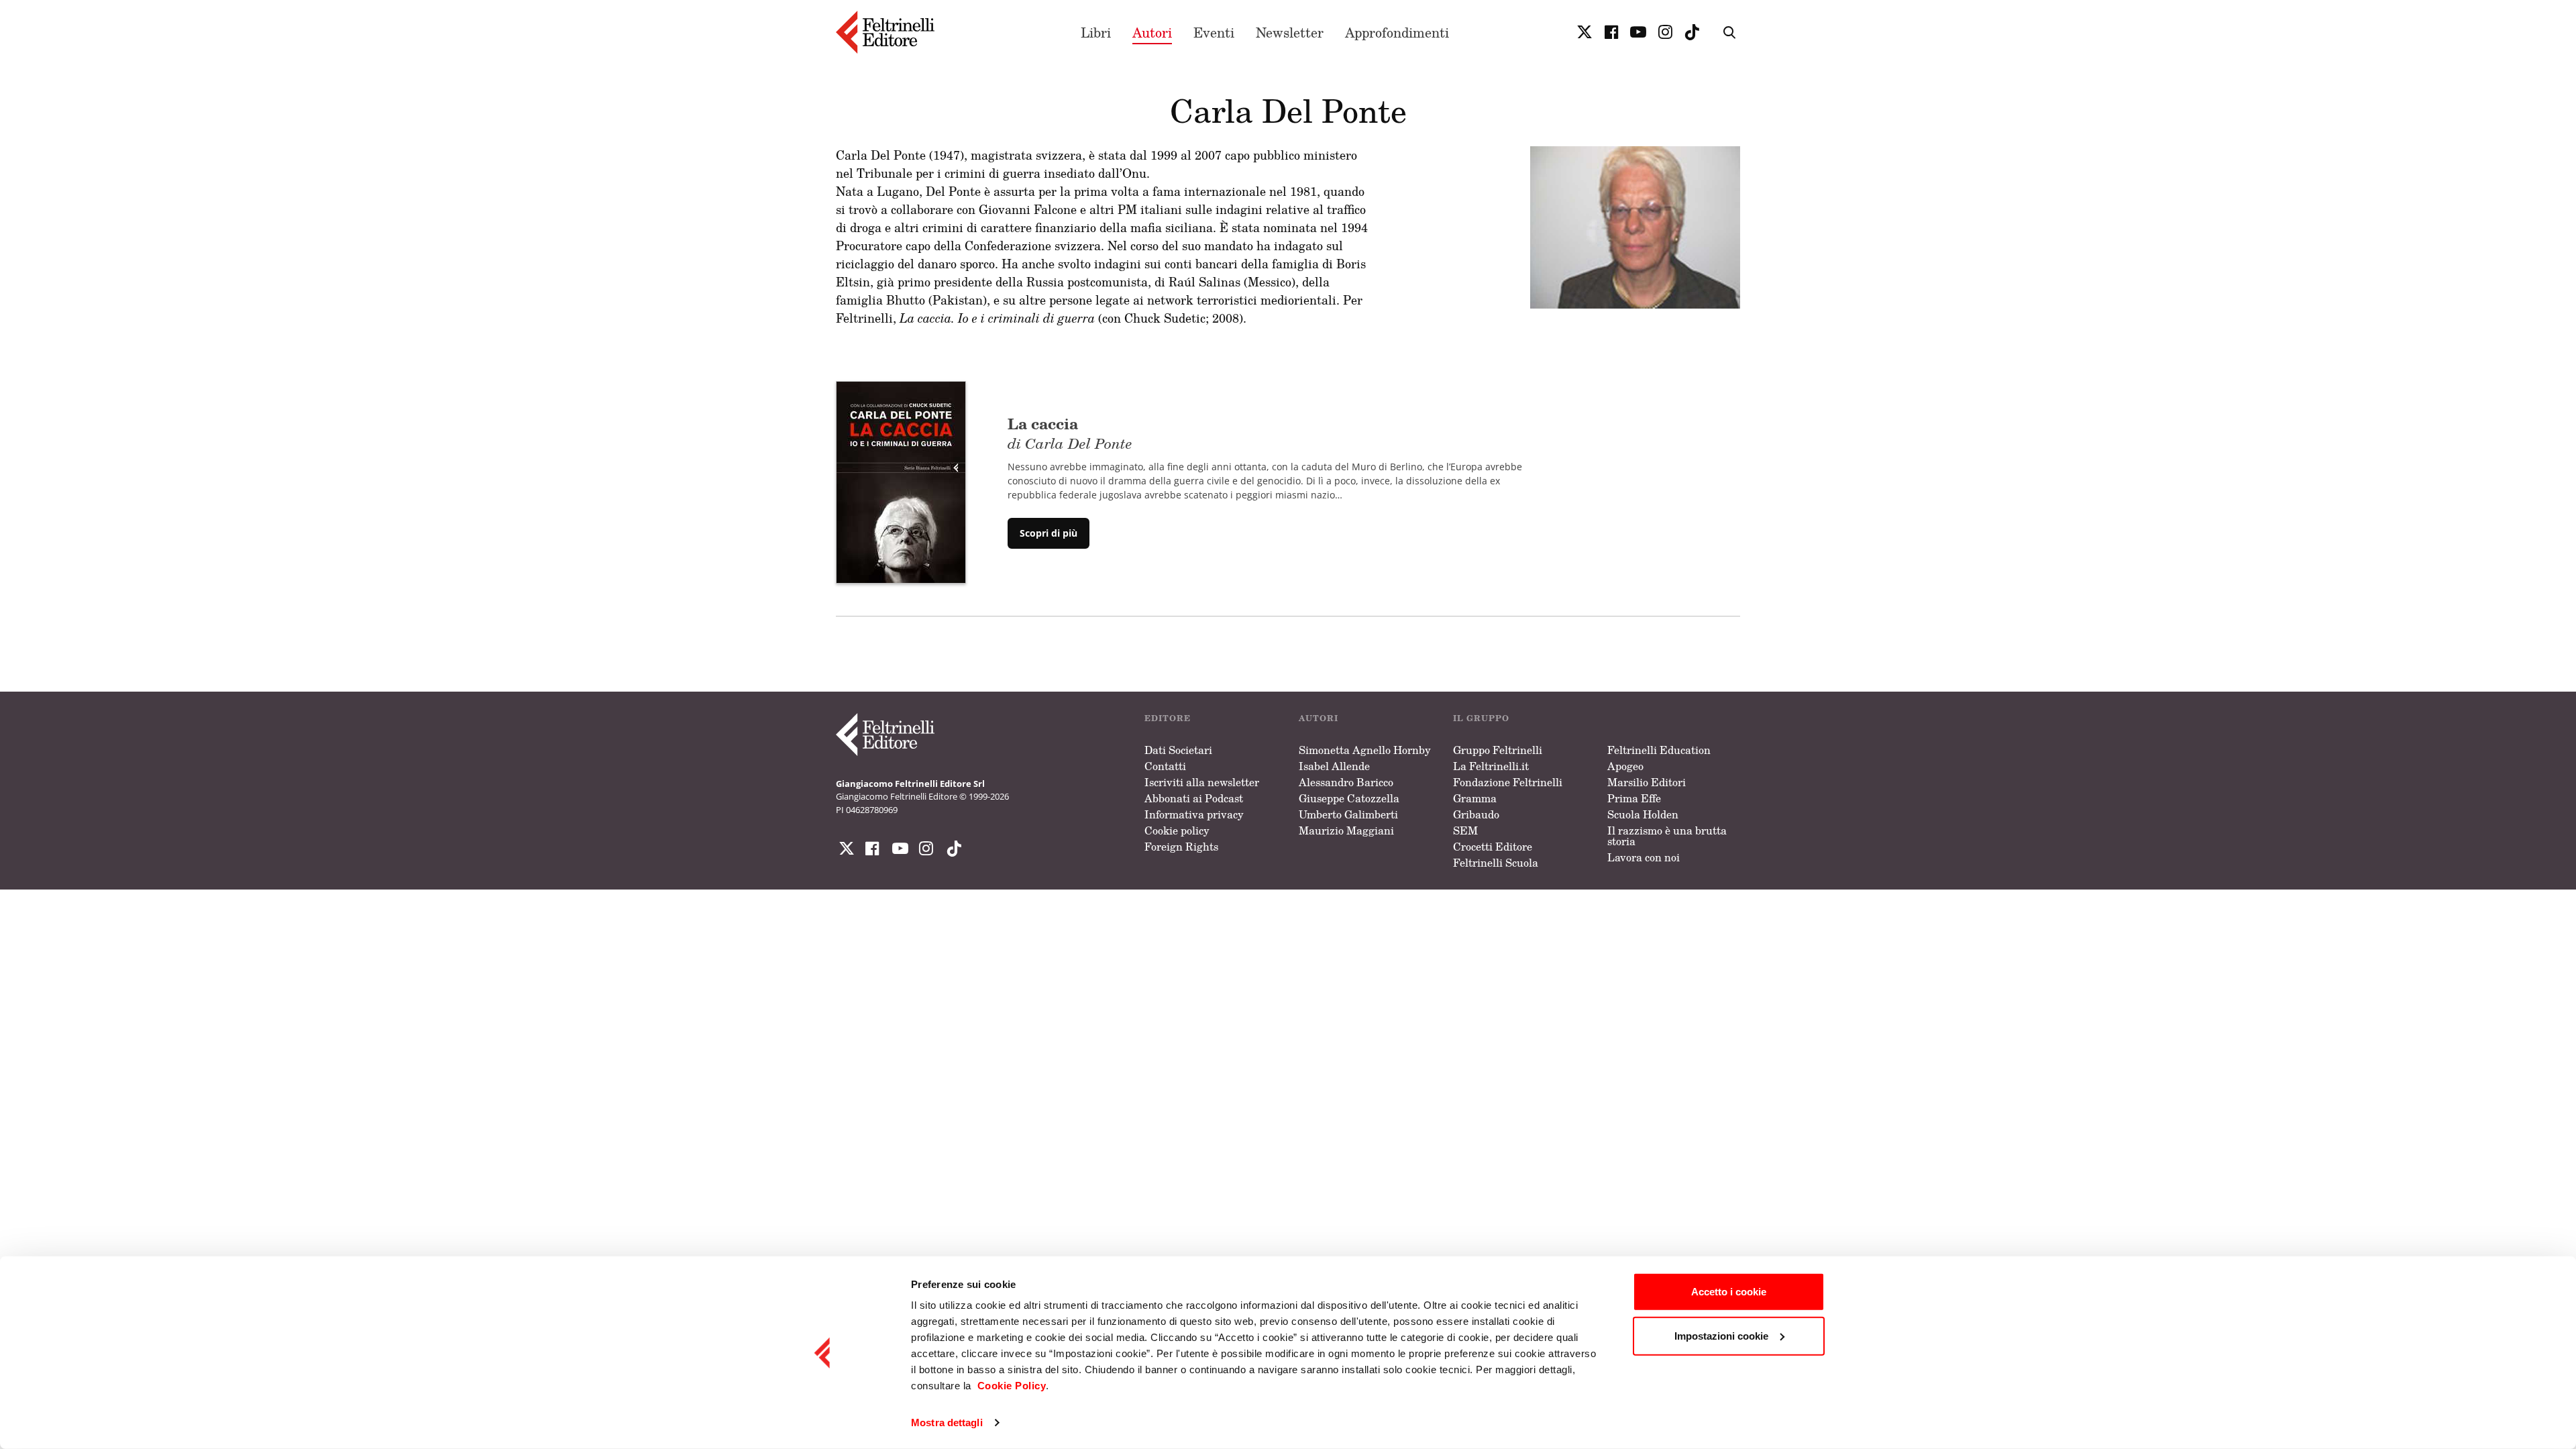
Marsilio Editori (1647, 782)
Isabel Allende (1334, 766)
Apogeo (1625, 766)
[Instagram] (951, 849)
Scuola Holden (1643, 814)
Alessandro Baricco (1346, 782)
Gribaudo (1476, 814)
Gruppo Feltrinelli (1498, 750)
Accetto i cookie (1729, 1292)
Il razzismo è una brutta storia (1667, 836)
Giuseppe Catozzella (1349, 798)
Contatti (1165, 766)
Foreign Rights (1181, 847)
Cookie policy (1177, 830)
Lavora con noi (1644, 857)
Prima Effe (1634, 798)
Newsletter (1290, 32)
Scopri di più (1049, 533)
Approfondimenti (1397, 32)
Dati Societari (1178, 750)
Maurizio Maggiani (1346, 830)
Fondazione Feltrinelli (1508, 782)
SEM (1465, 830)
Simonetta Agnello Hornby (1365, 750)
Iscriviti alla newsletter (1202, 782)
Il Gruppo (1481, 718)
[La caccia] (901, 481)
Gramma (1475, 798)
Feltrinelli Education (1659, 750)
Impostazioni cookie (1721, 1335)
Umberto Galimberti (1348, 814)
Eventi (1214, 32)
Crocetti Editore (1493, 847)
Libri (1096, 32)
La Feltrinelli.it (1491, 766)
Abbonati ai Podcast (1194, 798)
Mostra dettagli (947, 1423)
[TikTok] (1692, 32)
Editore (1168, 718)
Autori (1152, 32)
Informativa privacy (1194, 814)
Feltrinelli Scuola (1496, 863)
